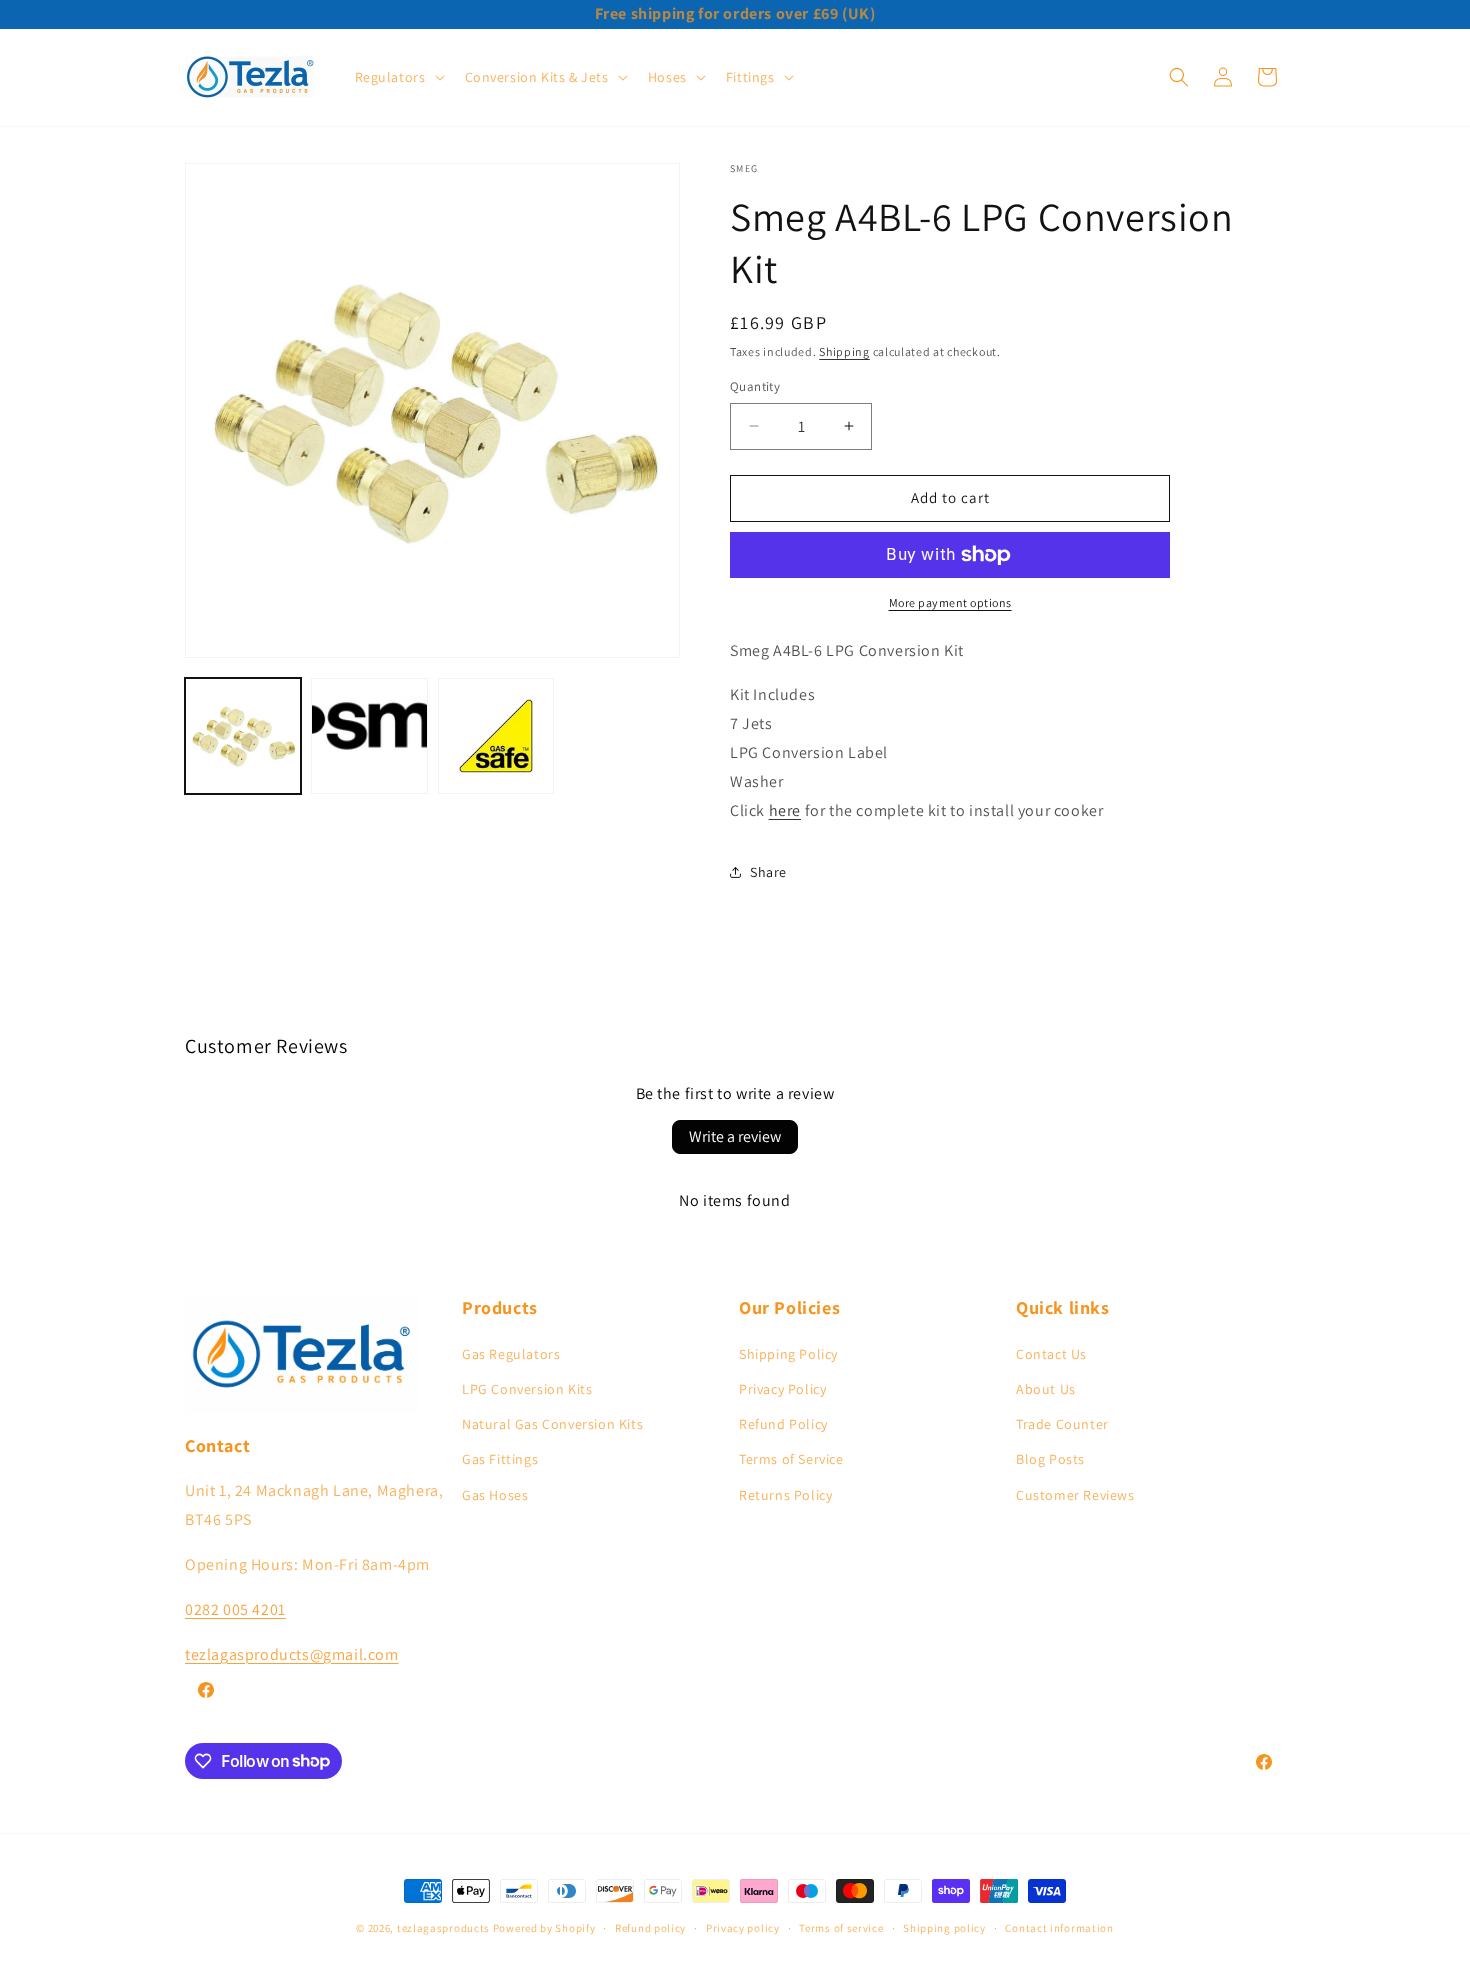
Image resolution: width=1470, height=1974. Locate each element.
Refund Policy (783, 1424)
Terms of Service (791, 1459)
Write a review (735, 1136)
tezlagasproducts (443, 1928)
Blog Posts (1050, 1459)
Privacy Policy (782, 1388)
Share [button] (768, 872)
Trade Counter (1062, 1424)
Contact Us (1051, 1353)
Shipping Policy (788, 1353)
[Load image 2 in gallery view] (369, 736)
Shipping (844, 351)
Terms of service (841, 1927)
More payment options (950, 602)
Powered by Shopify (544, 1928)
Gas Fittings (500, 1459)
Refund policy (650, 1927)
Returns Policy (785, 1494)
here (785, 810)
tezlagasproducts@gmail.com (292, 1653)
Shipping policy (944, 1927)
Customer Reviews (1075, 1494)
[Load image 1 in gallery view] (243, 736)
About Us (1046, 1388)
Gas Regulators (511, 1353)
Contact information (1059, 1927)
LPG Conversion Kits (527, 1388)
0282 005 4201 (235, 1608)
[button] (398, 77)
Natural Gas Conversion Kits (552, 1424)
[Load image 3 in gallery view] (496, 736)
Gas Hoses (495, 1494)
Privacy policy (743, 1927)
